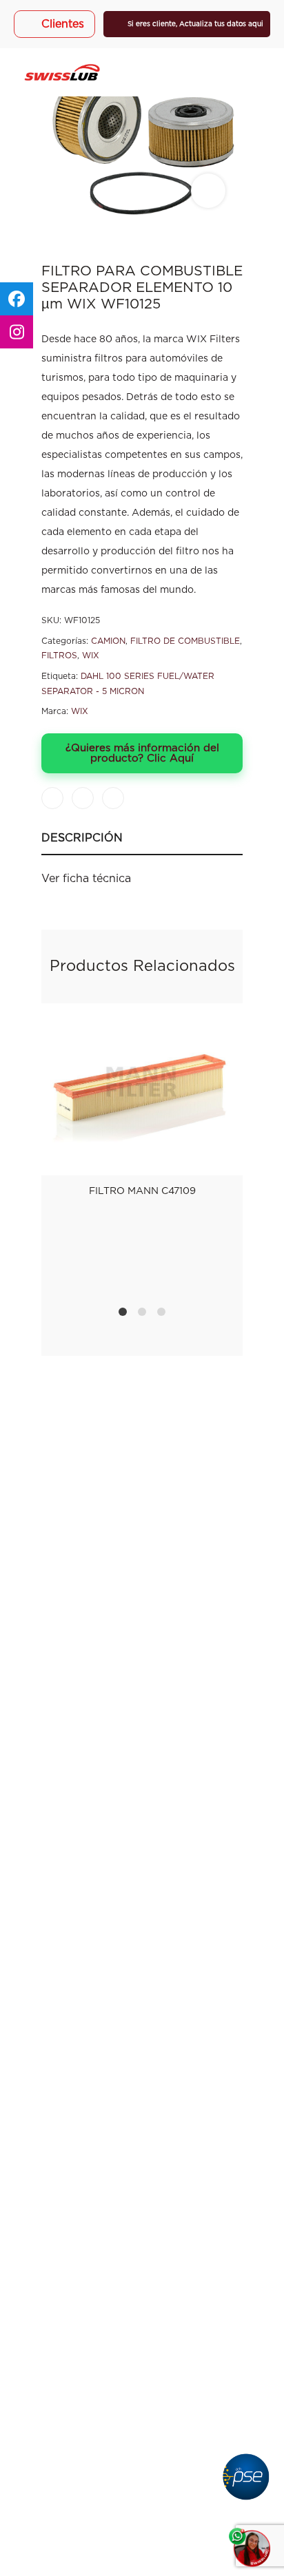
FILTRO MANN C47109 (142, 1191)
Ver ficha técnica (86, 879)
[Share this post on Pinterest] (113, 798)
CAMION (108, 641)
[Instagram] (142, 1530)
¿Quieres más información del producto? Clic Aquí (142, 753)
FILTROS (59, 656)
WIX (91, 656)
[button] (142, 2350)
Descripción (82, 838)
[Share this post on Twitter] (83, 798)
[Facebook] (107, 1530)
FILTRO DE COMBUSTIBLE (185, 641)
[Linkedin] (177, 1530)
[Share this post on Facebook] (52, 798)
